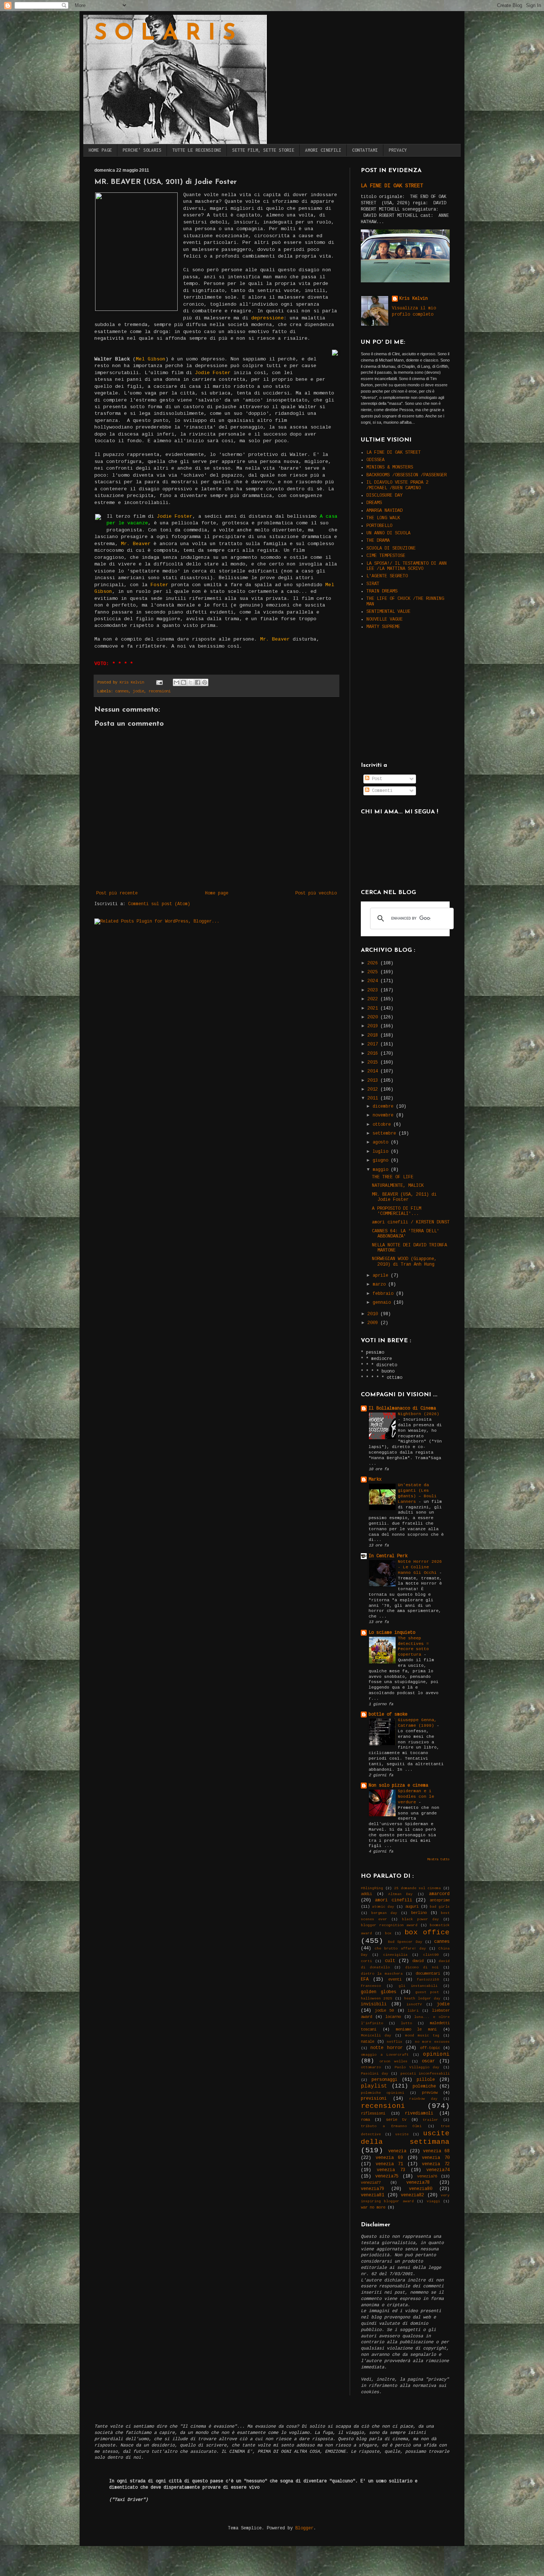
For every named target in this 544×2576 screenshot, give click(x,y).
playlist (374, 2086)
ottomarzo (371, 2067)
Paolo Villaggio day (417, 2067)
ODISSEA (375, 460)
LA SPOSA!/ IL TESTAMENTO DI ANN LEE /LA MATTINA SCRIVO (407, 566)
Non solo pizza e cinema (398, 1786)
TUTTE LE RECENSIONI (197, 150)
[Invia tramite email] (177, 682)
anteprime (440, 1900)
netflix (394, 2042)
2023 (374, 990)
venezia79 (372, 2189)
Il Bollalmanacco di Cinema (402, 1408)
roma (365, 2120)
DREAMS (374, 503)
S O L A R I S (165, 34)
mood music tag (422, 2036)
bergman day (384, 1913)
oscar (428, 2061)
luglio (382, 1152)
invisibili (374, 2004)
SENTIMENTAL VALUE (388, 612)
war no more (373, 2207)
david (418, 1961)
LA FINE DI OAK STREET (392, 186)
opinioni (436, 2054)
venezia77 (371, 2183)
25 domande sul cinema (417, 1888)
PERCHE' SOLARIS (142, 150)
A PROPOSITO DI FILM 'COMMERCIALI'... (397, 1211)
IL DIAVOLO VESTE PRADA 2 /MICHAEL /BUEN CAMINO (397, 485)
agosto (382, 1142)
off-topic (430, 2048)
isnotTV (414, 2004)
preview (430, 2093)
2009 (374, 1323)
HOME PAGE (100, 150)
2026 (374, 963)
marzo (380, 1284)
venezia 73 (391, 2170)
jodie (138, 691)
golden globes (379, 1992)
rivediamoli (419, 2113)
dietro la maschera (382, 1974)
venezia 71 (389, 2164)
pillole (426, 2080)
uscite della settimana (405, 2138)
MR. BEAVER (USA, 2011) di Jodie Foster (404, 1197)
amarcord (439, 1894)
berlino (419, 1913)
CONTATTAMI (365, 150)
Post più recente (117, 893)
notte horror (386, 2048)
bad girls (440, 1907)
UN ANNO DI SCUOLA (388, 533)
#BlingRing (372, 1888)
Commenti (381, 791)
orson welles (394, 2061)
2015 (374, 1062)
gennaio (383, 1303)
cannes (122, 691)
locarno (393, 2017)
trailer (430, 2120)
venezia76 (427, 2176)
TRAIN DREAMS (382, 591)
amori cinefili (394, 1900)
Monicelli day (376, 2036)
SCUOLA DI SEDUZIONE (391, 548)
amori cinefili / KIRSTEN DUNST (411, 1222)
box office (427, 1932)
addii (366, 1894)
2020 (374, 1017)
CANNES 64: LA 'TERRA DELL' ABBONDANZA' (406, 1234)
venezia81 (372, 2195)
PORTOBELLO (379, 526)
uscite (402, 2134)
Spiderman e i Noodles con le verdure (416, 1797)
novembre (384, 1115)
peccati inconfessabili (425, 2074)
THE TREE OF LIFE (393, 1177)
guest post (427, 1992)
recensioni (159, 691)
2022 (374, 999)
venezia (397, 2151)
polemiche (424, 2086)
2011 (374, 1098)
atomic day (383, 1907)
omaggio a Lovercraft (385, 2055)
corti (366, 1961)
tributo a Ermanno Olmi (391, 2126)
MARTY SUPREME (383, 627)
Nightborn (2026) (419, 1414)
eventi (395, 1979)
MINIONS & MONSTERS (390, 467)
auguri (412, 1907)
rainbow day (423, 2099)
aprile (382, 1276)
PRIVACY (398, 150)
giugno (382, 1161)
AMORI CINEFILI (323, 150)
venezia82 (412, 2195)
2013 (374, 1081)
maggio (382, 1170)
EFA (365, 1979)
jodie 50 (384, 2011)
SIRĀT (373, 584)
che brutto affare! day (400, 1949)
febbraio (384, 1294)
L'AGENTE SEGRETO (387, 576)
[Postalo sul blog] (184, 682)
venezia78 (418, 2183)
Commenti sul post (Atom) (159, 904)
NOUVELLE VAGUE (385, 619)
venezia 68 (436, 2151)
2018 (374, 1035)
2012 (374, 1089)
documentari (428, 1974)
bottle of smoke (388, 1714)
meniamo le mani (416, 2029)
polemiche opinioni (382, 2093)
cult (390, 1961)
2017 (374, 1044)
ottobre (383, 1125)
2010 (374, 1314)
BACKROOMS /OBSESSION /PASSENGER (407, 475)
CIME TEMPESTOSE (386, 556)
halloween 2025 (377, 1999)
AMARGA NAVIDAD (385, 511)
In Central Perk (388, 1556)
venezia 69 (389, 2158)
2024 (374, 981)
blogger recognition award (389, 1925)
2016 (374, 1054)
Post (376, 779)
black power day (420, 1919)
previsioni (374, 2099)
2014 (374, 1071)
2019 (374, 1026)
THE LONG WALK (383, 518)
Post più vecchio (316, 893)
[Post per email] (160, 682)
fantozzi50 (428, 1980)
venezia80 (421, 2189)
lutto (406, 2023)
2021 (374, 1008)
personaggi (385, 2080)
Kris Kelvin (414, 299)
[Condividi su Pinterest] (205, 682)
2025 (374, 972)
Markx (375, 1480)
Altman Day (401, 1894)
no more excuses (432, 2042)
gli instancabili (418, 1986)
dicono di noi (422, 1967)
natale (367, 2042)
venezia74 (438, 2170)
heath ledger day (422, 1999)
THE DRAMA (378, 541)
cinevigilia (395, 1955)
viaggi (433, 2201)
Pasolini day (375, 2074)
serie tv (396, 2120)
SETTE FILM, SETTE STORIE (263, 150)
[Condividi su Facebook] (198, 682)
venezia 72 (436, 2164)
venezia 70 (436, 2158)
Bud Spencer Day (405, 1942)
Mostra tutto (439, 1860)
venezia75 (387, 2176)
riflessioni (373, 2113)
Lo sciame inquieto (392, 1633)
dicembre (384, 1106)
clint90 (431, 1955)
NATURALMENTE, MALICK (398, 1186)
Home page (217, 893)
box (388, 1933)
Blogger (304, 2528)
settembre (386, 1133)
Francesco (371, 1986)
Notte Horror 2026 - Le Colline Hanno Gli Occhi (420, 1567)
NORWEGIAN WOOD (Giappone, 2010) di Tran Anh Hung (404, 1262)
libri (413, 2011)
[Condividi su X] (191, 682)
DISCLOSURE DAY (385, 496)
